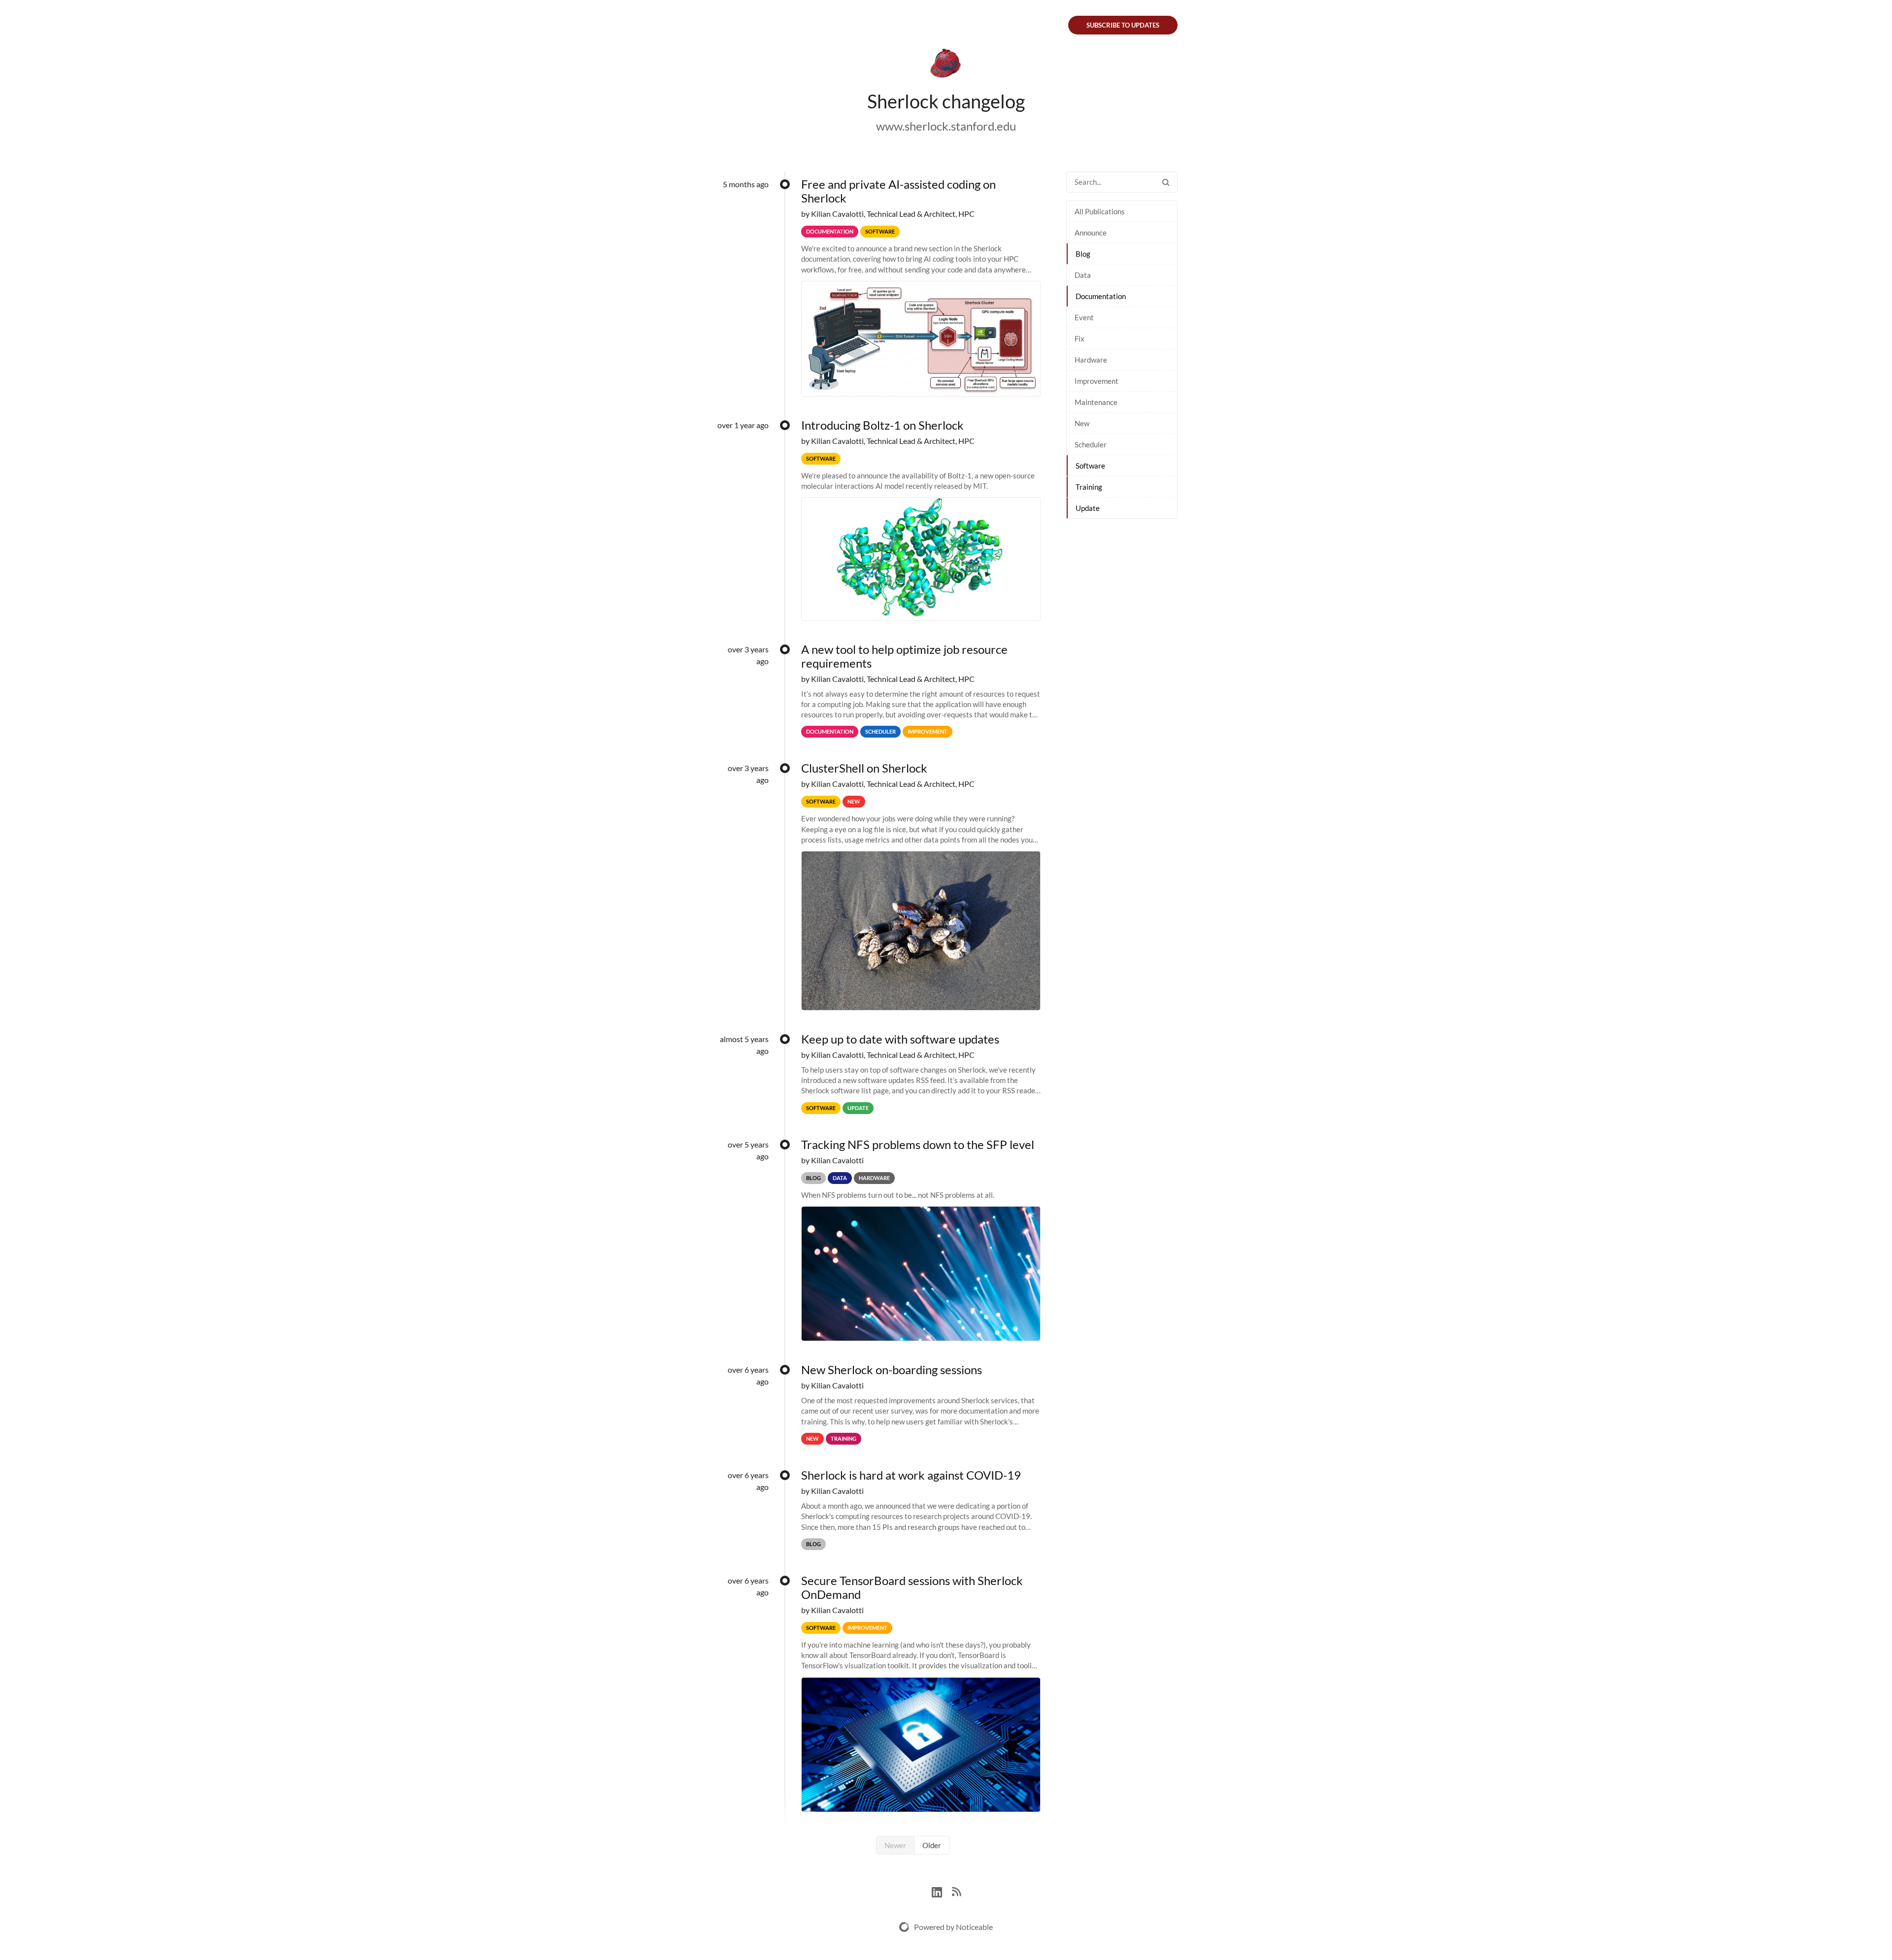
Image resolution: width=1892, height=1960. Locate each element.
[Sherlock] (946, 65)
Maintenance (1096, 402)
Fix (1080, 338)
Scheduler (1091, 444)
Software (1090, 466)
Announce (1091, 233)
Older (932, 1845)
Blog (1083, 254)
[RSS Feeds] (956, 1891)
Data (1083, 275)
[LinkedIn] (942, 1891)
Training (1089, 487)
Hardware (1091, 360)
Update (1088, 508)
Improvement (1097, 381)
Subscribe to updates (1123, 25)
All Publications (1100, 211)
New (1082, 423)
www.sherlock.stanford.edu (946, 126)
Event (1084, 317)
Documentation (1101, 296)
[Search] (1166, 182)
